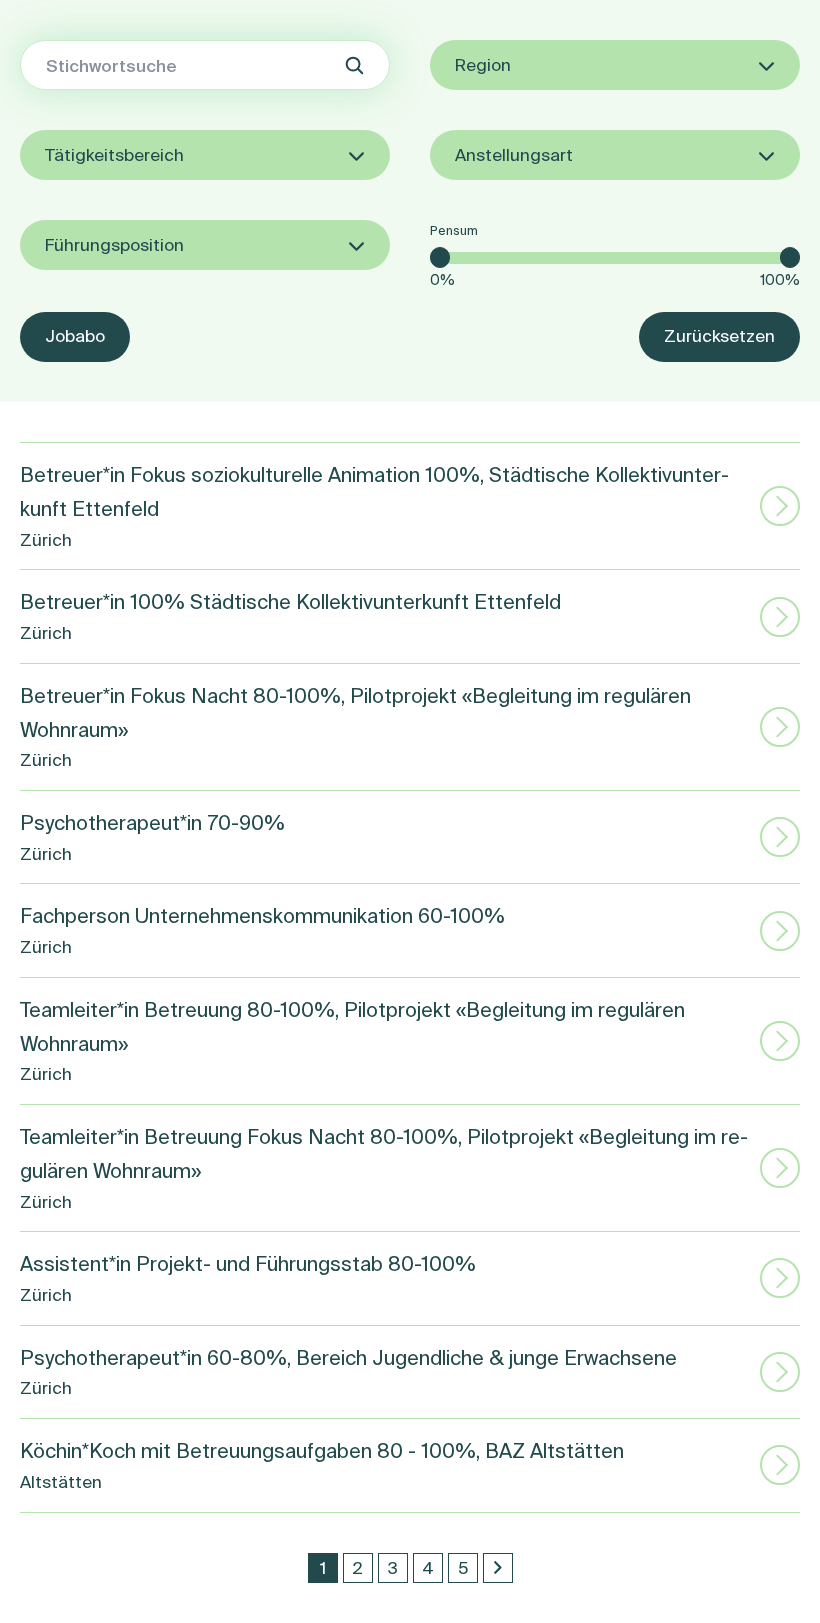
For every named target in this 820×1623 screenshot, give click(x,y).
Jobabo (75, 335)
